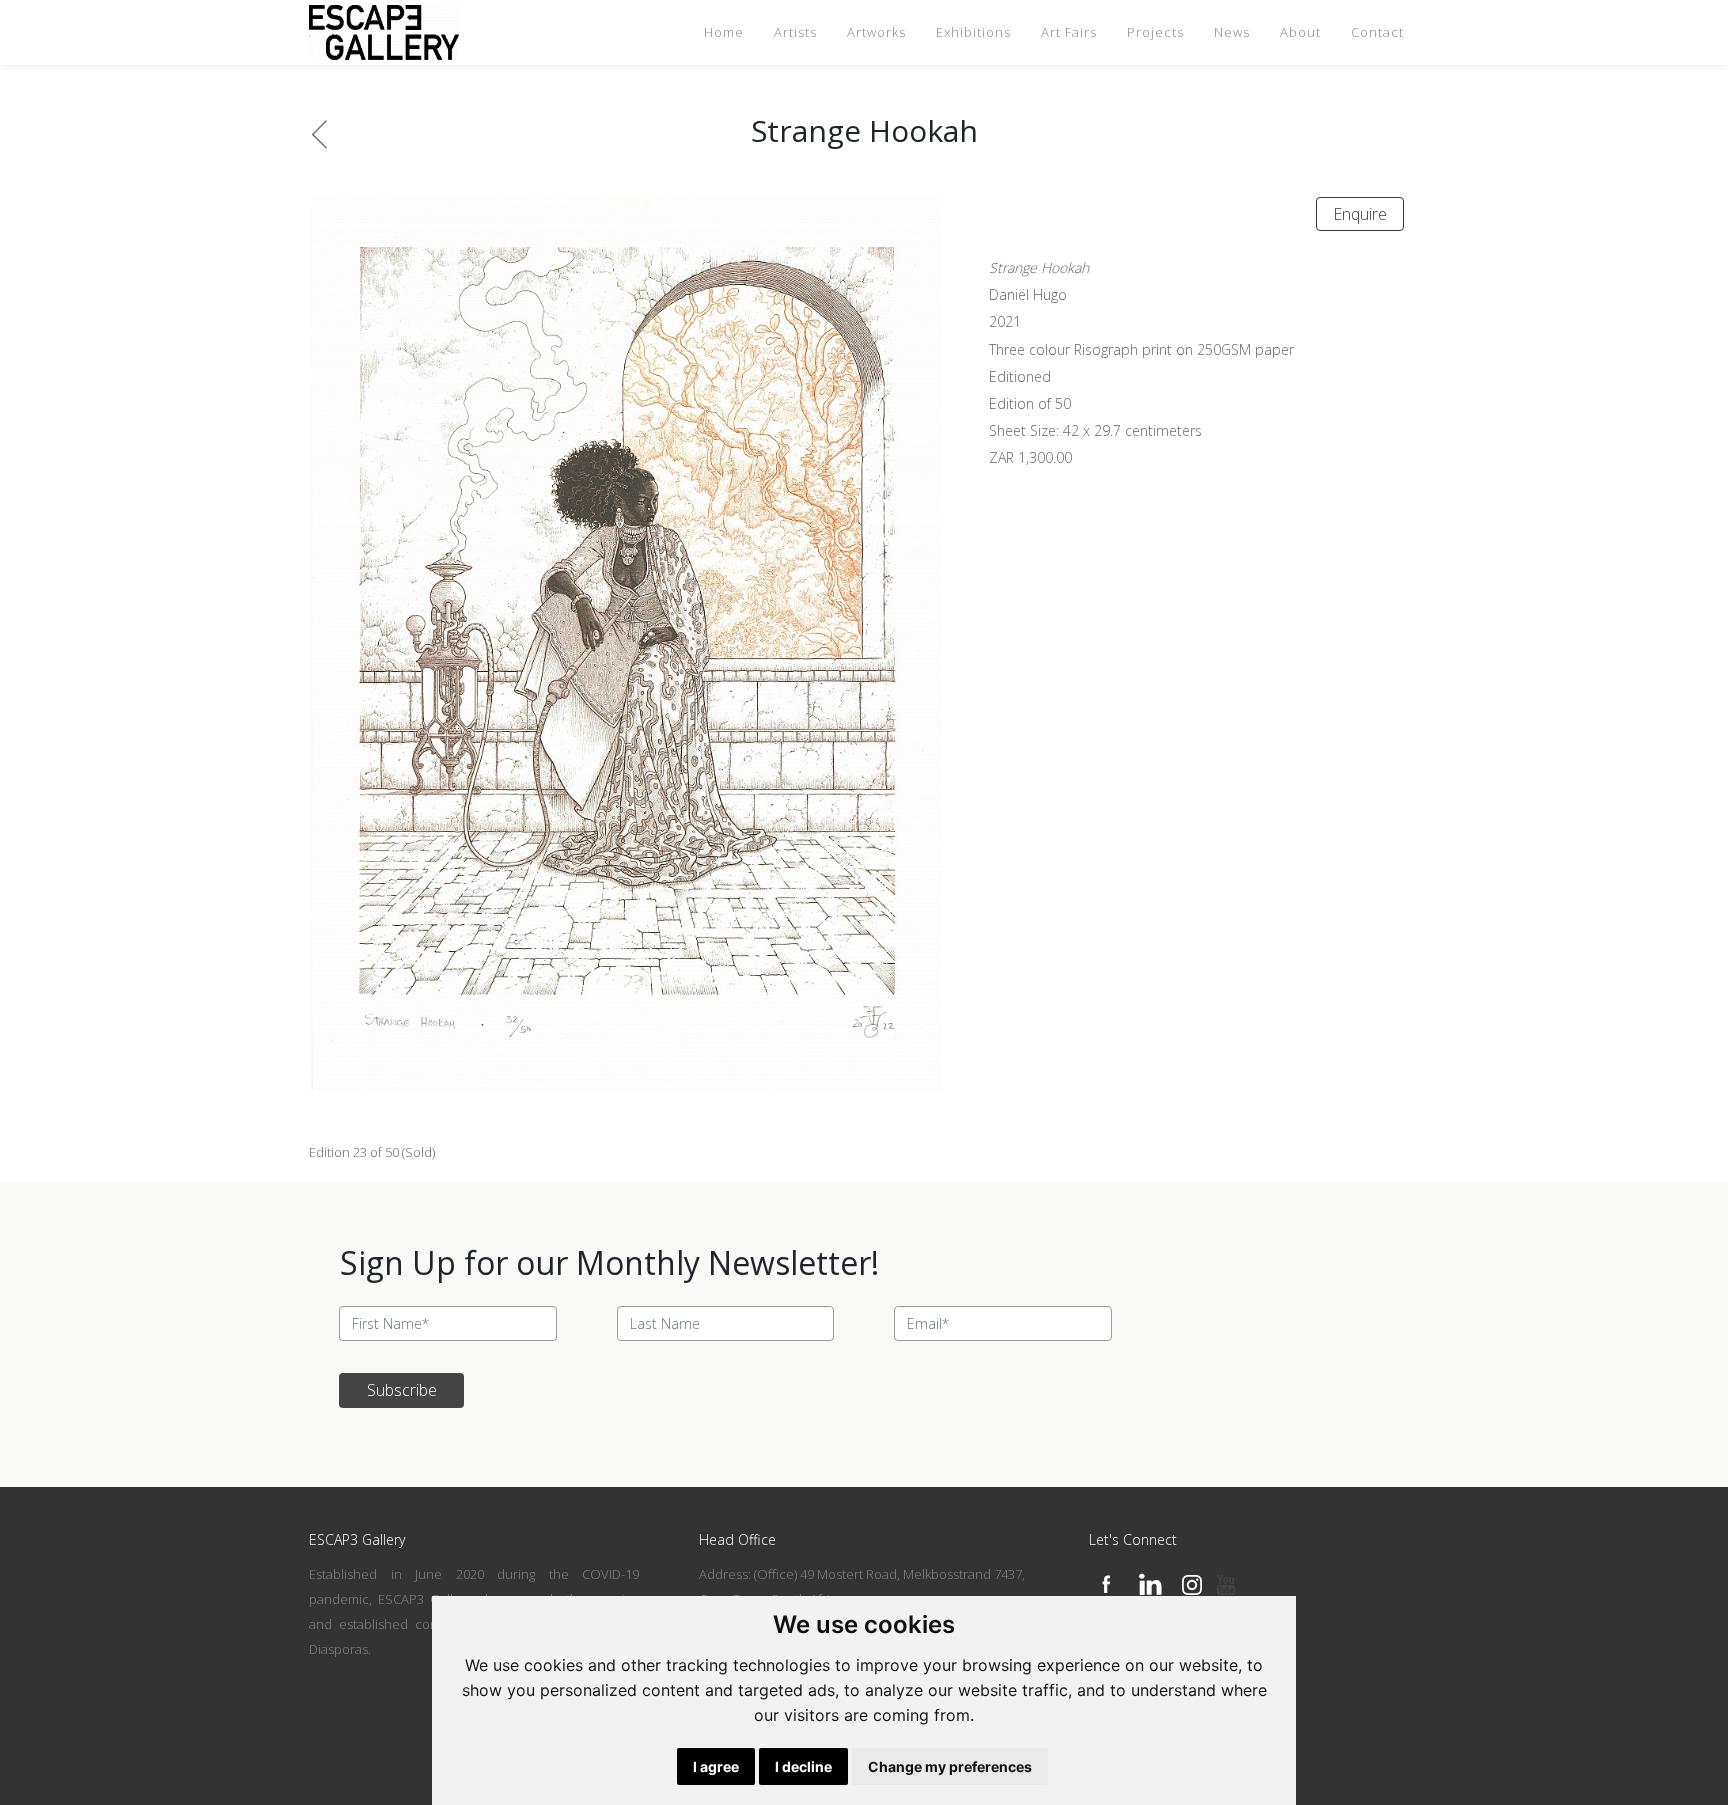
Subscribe (402, 1390)
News (1232, 32)
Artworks (876, 32)
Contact (1377, 32)
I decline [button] (803, 1766)
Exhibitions (973, 32)
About (1300, 32)
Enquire (1360, 214)
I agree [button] (716, 1766)
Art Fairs (1069, 32)
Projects (1155, 32)
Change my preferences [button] (950, 1766)
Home (724, 32)
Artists (795, 32)
